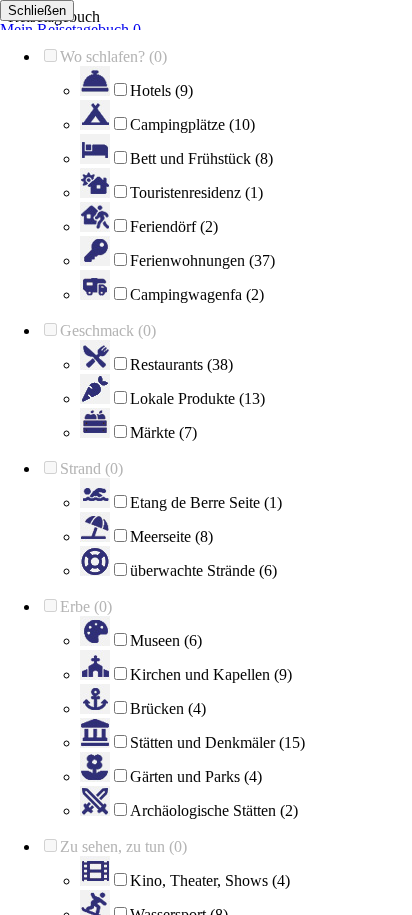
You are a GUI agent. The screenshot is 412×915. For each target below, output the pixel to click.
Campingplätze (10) (192, 124)
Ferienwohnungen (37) (202, 260)
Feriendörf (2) (174, 226)
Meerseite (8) (171, 536)
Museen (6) (166, 640)
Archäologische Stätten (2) (214, 810)
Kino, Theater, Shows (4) (210, 880)
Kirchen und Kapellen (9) (211, 674)
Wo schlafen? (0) (113, 56)
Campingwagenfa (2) (197, 294)
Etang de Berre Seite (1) (206, 502)
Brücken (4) (168, 708)
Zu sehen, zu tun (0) (123, 846)
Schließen (37, 10)
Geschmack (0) (108, 330)
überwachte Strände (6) (203, 570)
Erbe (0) (86, 606)
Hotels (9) (161, 90)
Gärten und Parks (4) (196, 776)
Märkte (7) (163, 432)
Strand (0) (91, 468)
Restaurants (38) (181, 364)
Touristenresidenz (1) (196, 192)
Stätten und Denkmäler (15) (217, 742)
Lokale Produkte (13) (197, 398)
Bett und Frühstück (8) (201, 158)
